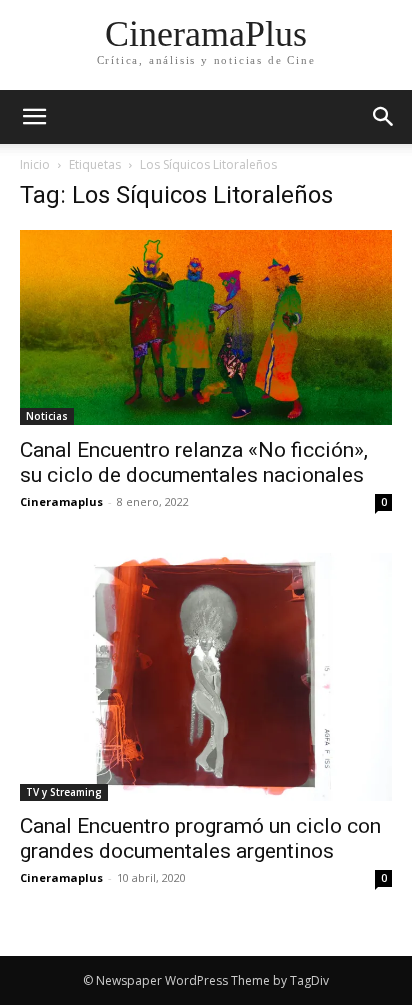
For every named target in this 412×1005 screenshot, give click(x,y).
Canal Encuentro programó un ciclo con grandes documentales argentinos (200, 838)
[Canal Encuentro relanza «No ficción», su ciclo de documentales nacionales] (206, 327)
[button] (384, 117)
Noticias (47, 416)
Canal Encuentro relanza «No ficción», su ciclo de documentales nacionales (194, 462)
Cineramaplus (61, 501)
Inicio (35, 164)
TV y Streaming (64, 792)
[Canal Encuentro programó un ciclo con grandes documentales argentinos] (206, 677)
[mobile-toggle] (34, 117)
